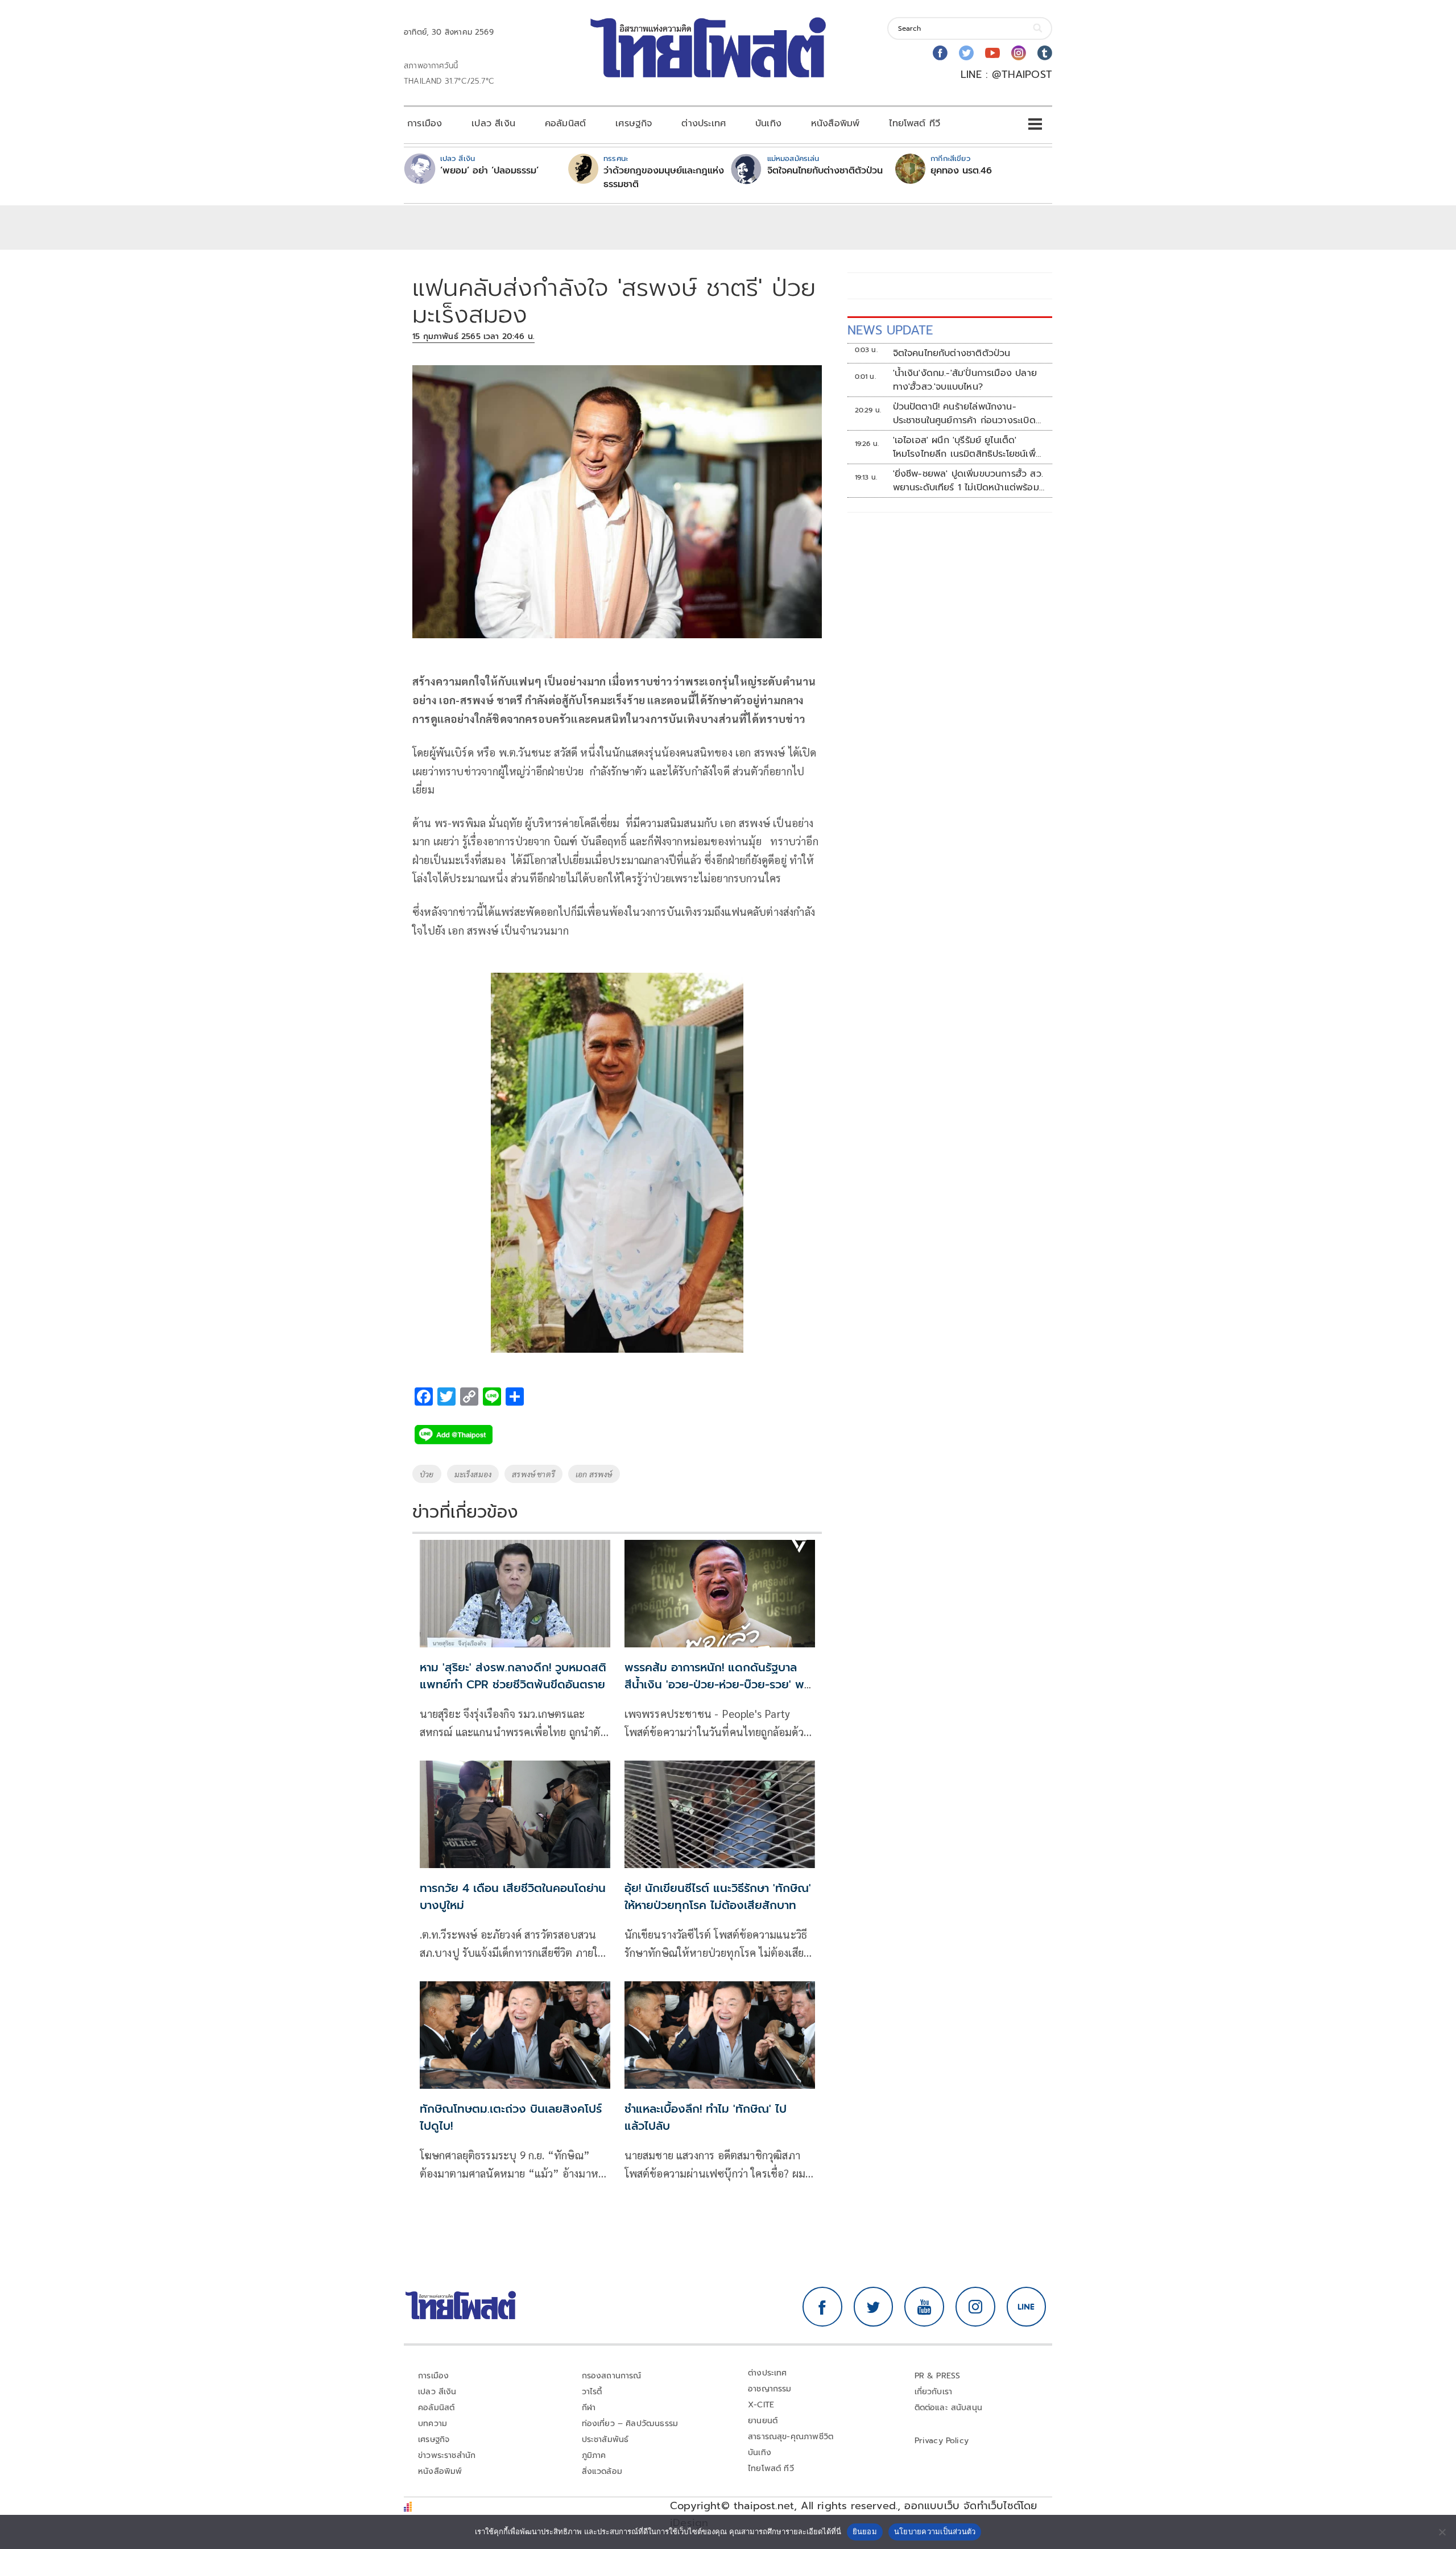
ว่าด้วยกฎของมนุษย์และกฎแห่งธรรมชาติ (664, 177)
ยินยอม (865, 2531)
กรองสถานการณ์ (612, 2376)
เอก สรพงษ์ (594, 1474)
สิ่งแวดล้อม (602, 2471)
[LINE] (1027, 2307)
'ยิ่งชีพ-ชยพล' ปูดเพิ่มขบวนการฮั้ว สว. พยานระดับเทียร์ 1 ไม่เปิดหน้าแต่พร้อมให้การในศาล (968, 481)
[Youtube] (992, 53)
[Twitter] (966, 53)
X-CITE (761, 2405)
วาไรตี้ (592, 2392)
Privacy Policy (942, 2441)
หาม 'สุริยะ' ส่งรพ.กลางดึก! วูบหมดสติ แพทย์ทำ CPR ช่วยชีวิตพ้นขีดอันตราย (513, 1676)
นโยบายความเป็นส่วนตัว (935, 2531)
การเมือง (425, 123)
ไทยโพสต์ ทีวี (915, 123)
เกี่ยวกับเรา (934, 2392)
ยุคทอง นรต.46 (961, 171)
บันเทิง (768, 123)
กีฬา (589, 2408)
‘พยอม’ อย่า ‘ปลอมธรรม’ (489, 171)
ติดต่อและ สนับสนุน (949, 2408)
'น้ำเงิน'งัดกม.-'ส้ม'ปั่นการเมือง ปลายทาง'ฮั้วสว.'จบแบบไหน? (965, 380)
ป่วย (427, 1474)
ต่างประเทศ (704, 123)
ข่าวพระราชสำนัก (447, 2455)
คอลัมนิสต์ (565, 123)
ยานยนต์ (763, 2421)
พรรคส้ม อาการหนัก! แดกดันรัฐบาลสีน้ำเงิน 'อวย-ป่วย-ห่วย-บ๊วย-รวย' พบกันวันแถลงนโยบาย (718, 1684)
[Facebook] (940, 53)
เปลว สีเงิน (493, 123)
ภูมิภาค (594, 2455)
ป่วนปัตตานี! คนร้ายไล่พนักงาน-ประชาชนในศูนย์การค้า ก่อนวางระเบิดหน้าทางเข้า (964, 414)
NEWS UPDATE (890, 330)
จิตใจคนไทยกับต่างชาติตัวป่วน (825, 171)
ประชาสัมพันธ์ (605, 2439)
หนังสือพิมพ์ (835, 123)
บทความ (433, 2424)
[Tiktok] (1045, 53)
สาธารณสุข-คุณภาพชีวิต (791, 2437)
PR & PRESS (938, 2376)
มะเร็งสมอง (473, 1474)
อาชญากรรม (770, 2389)
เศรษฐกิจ (634, 123)
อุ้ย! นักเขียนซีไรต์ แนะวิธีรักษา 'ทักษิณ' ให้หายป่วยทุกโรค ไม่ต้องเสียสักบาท (718, 1897)
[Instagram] (1019, 53)
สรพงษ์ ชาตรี (533, 1474)
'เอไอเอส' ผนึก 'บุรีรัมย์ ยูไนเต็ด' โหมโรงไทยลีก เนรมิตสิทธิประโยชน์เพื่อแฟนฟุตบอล (967, 447)
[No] (1442, 2532)
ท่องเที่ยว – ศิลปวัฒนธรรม (630, 2424)
